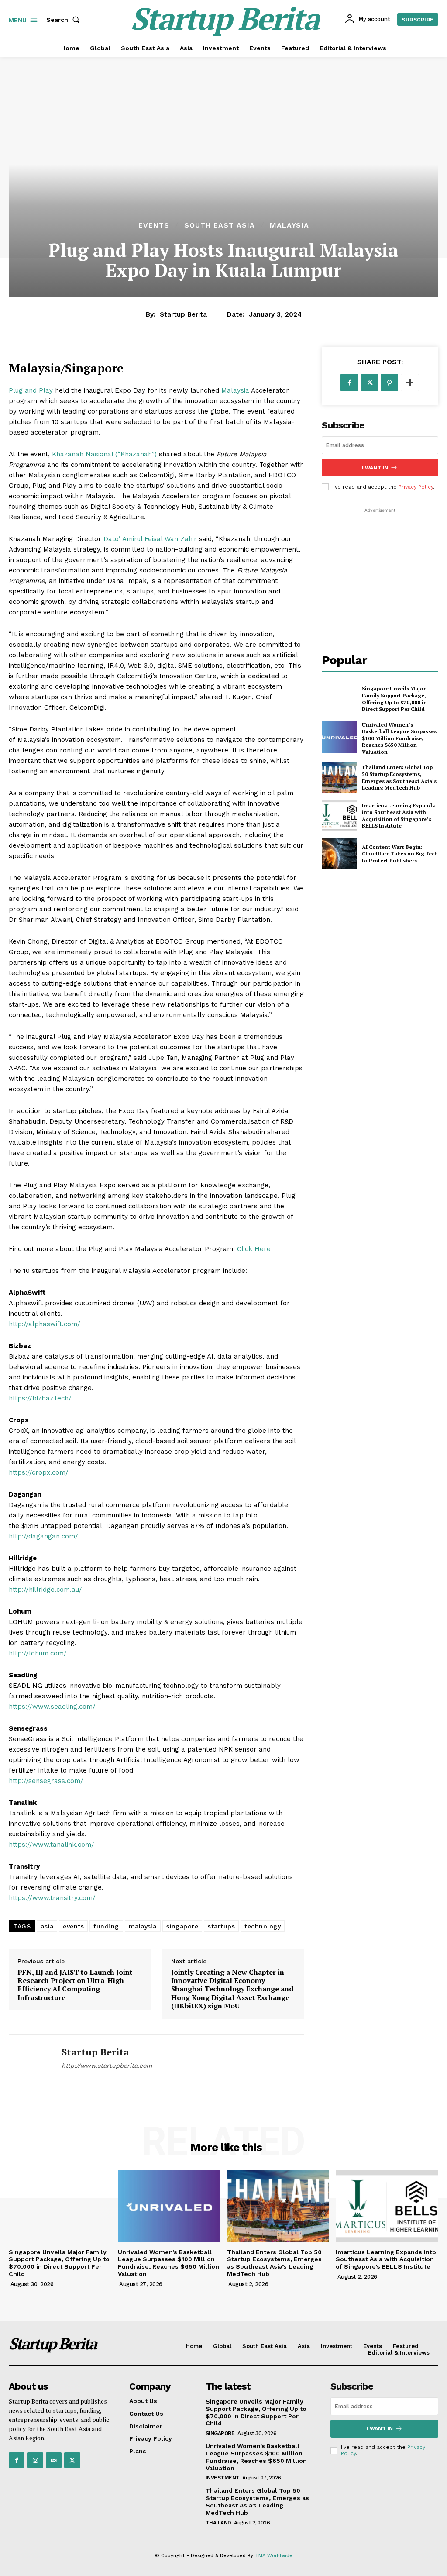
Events (154, 225)
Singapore (220, 2433)
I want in (375, 468)
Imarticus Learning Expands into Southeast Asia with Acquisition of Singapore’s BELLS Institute (398, 816)
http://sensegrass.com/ (46, 1781)
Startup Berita (183, 314)
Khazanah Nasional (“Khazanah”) (104, 454)
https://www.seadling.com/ (52, 1707)
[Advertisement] (384, 569)
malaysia (143, 1926)
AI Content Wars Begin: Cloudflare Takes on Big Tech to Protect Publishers (400, 854)
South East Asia (220, 225)
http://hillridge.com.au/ (45, 1590)
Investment (223, 2478)
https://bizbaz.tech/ (40, 1398)
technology (263, 1926)
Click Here (253, 1249)
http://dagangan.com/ (43, 1536)
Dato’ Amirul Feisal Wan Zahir (149, 539)
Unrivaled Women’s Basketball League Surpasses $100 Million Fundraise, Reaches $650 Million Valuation (399, 738)
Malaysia (289, 225)
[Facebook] (349, 383)
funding (106, 1926)
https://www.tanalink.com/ (52, 1845)
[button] (65, 20)
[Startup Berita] (30, 2058)
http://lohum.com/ (38, 1653)
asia (47, 1926)
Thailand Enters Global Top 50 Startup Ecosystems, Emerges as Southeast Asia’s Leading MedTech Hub (399, 777)
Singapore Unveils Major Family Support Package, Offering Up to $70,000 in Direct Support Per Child (394, 699)
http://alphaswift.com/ (45, 1324)
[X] (369, 383)
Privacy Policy (416, 487)
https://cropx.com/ (39, 1472)
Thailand (218, 2523)
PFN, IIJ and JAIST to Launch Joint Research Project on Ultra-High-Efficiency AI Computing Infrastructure (75, 1985)
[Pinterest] (389, 383)
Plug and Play (32, 390)
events (73, 1926)
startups (221, 1926)
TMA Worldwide (274, 2556)
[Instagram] (35, 2460)
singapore (182, 1926)
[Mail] (54, 2460)
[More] (410, 383)
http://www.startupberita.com (107, 2066)
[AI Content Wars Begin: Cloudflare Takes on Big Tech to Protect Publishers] (339, 854)
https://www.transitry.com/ (52, 1898)
